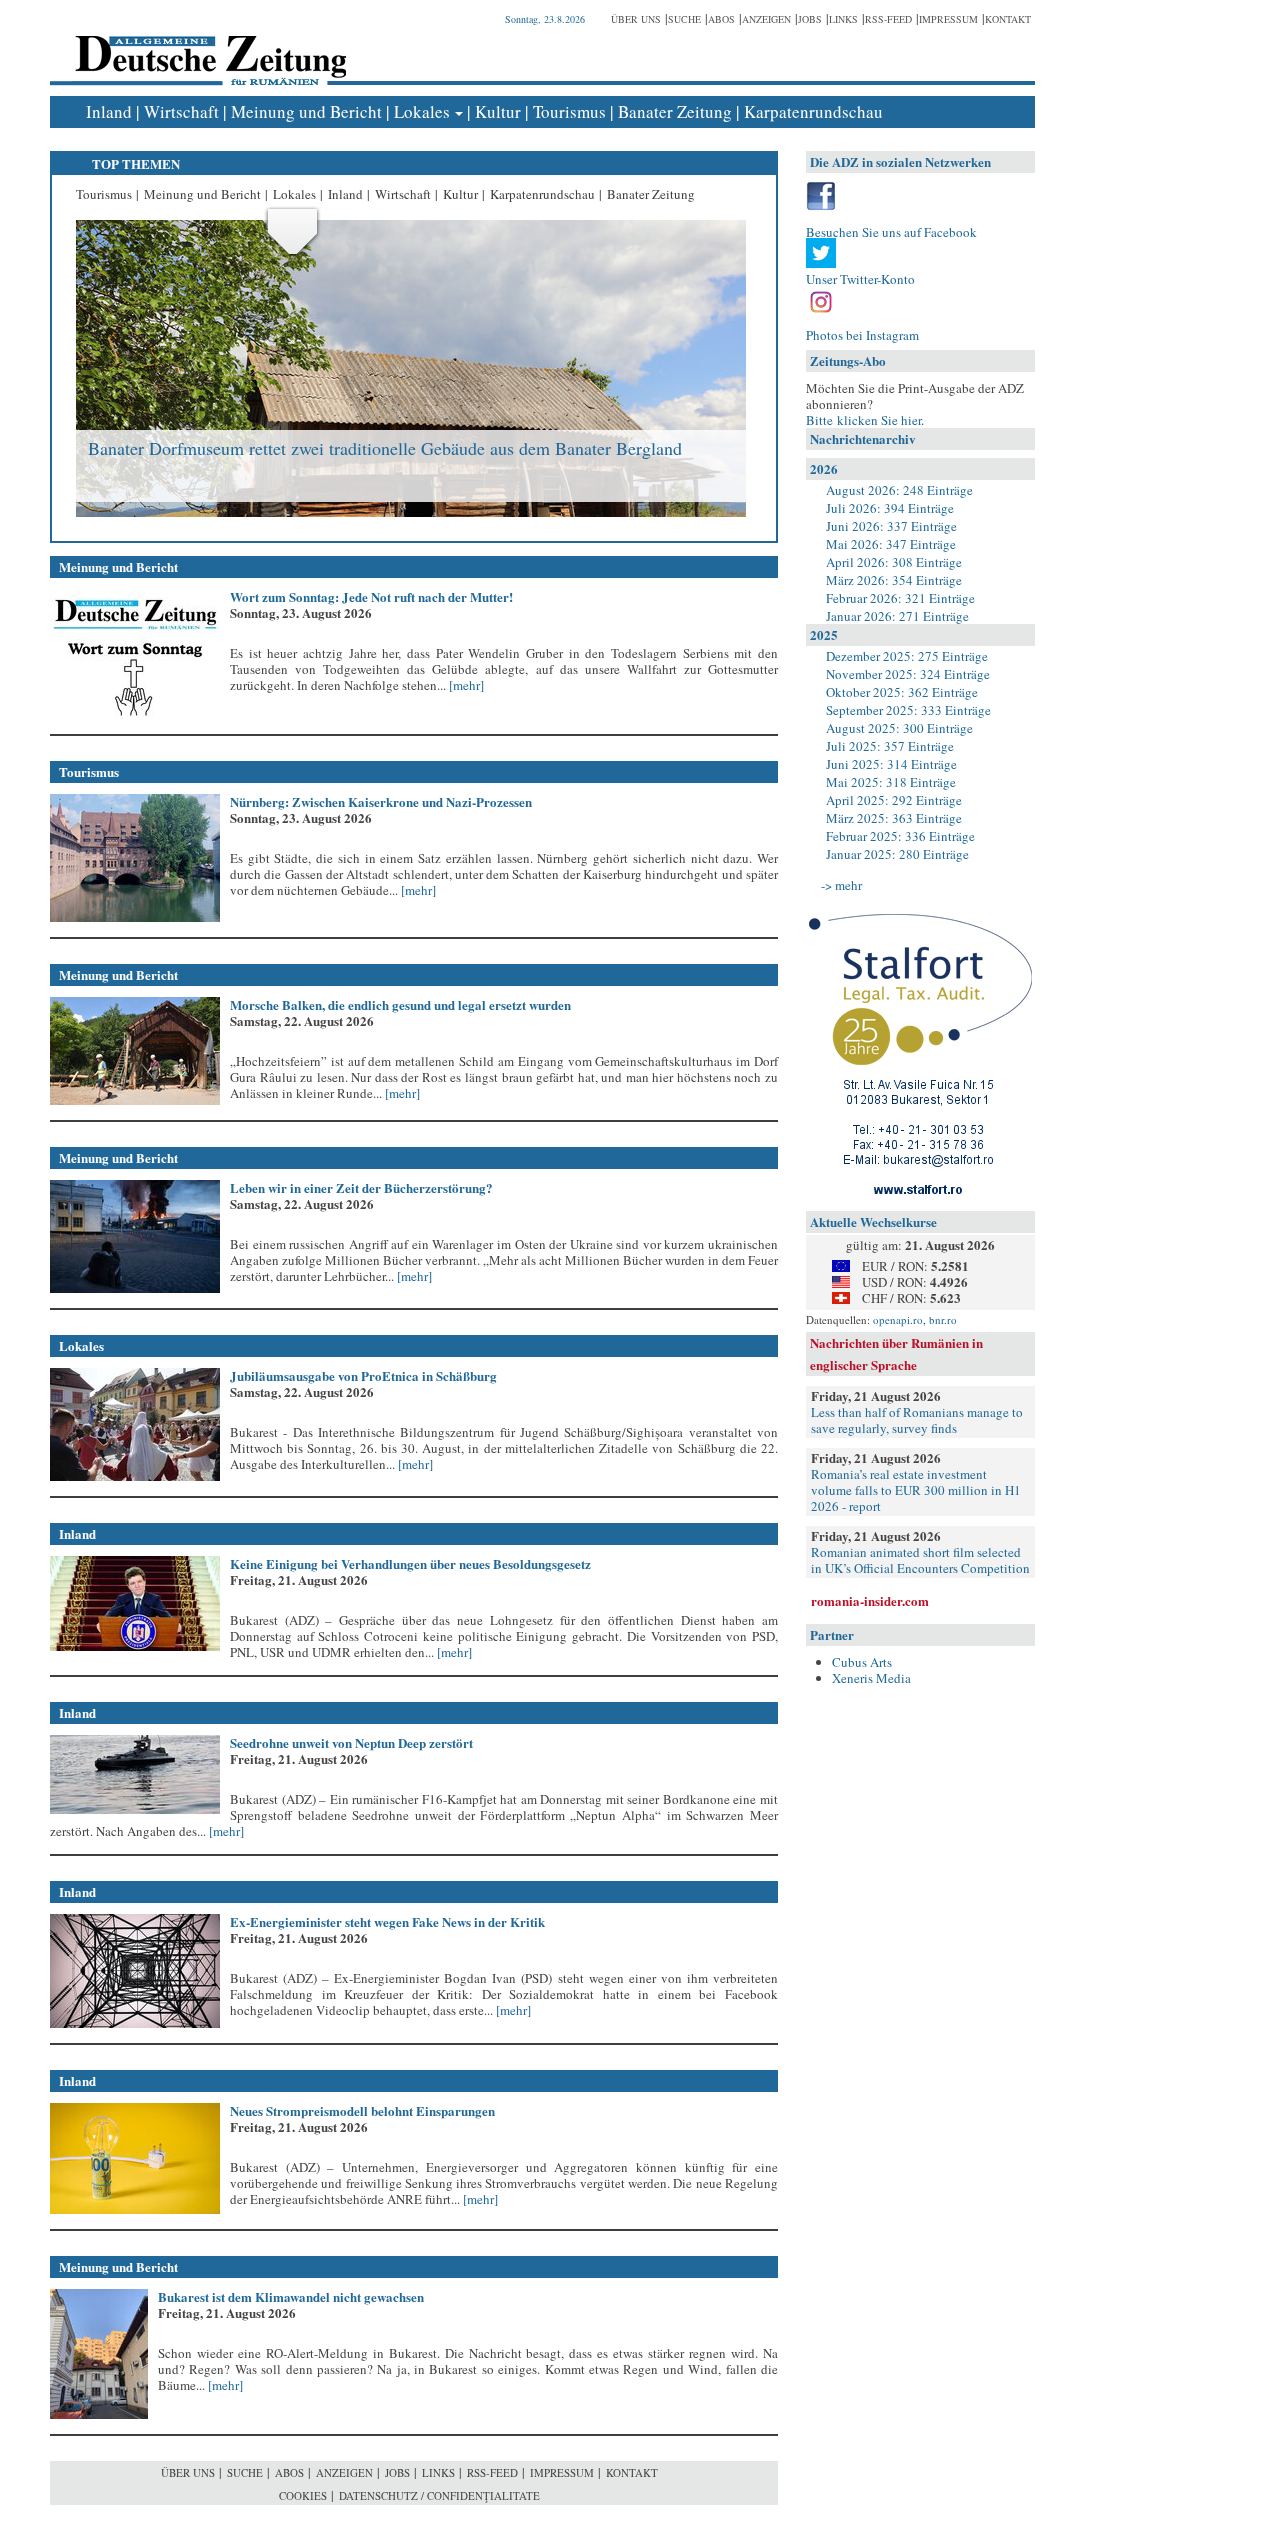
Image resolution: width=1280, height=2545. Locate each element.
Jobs (810, 19)
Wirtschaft (181, 111)
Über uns (636, 19)
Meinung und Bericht (306, 111)
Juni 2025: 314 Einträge (891, 764)
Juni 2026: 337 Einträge (891, 526)
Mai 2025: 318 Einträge (891, 782)
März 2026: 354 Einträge (894, 580)
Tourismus (569, 111)
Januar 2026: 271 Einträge (897, 616)
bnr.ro (943, 1319)
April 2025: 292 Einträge (894, 800)
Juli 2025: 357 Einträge (890, 746)
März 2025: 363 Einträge (894, 818)
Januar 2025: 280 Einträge (897, 854)
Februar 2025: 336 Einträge (900, 836)
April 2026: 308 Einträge (894, 562)
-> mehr (841, 885)
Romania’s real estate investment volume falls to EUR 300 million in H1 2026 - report (916, 1490)
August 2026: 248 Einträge (899, 490)
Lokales (422, 111)
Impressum (948, 19)
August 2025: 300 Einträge (899, 728)
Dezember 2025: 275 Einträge (907, 656)
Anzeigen (766, 19)
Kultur (498, 111)
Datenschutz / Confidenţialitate (439, 2495)
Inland (109, 111)
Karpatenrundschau (813, 111)
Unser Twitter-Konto (860, 279)
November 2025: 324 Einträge (908, 674)
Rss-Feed (888, 19)
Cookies (303, 2495)
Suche (684, 19)
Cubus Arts (862, 1662)
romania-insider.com (870, 1600)
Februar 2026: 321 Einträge (900, 598)
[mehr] (465, 685)
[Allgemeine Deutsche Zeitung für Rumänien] (207, 45)
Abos (721, 19)
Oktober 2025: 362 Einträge (902, 692)
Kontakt (1008, 19)
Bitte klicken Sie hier (863, 420)
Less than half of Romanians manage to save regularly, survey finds (917, 1420)
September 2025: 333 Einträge (908, 710)
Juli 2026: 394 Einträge (890, 508)
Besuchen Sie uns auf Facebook (891, 232)
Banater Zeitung (675, 111)
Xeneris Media (871, 1678)
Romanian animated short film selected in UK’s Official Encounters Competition (920, 1560)
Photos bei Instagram (862, 335)
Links (843, 19)
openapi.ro (898, 1319)
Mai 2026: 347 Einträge (891, 544)
